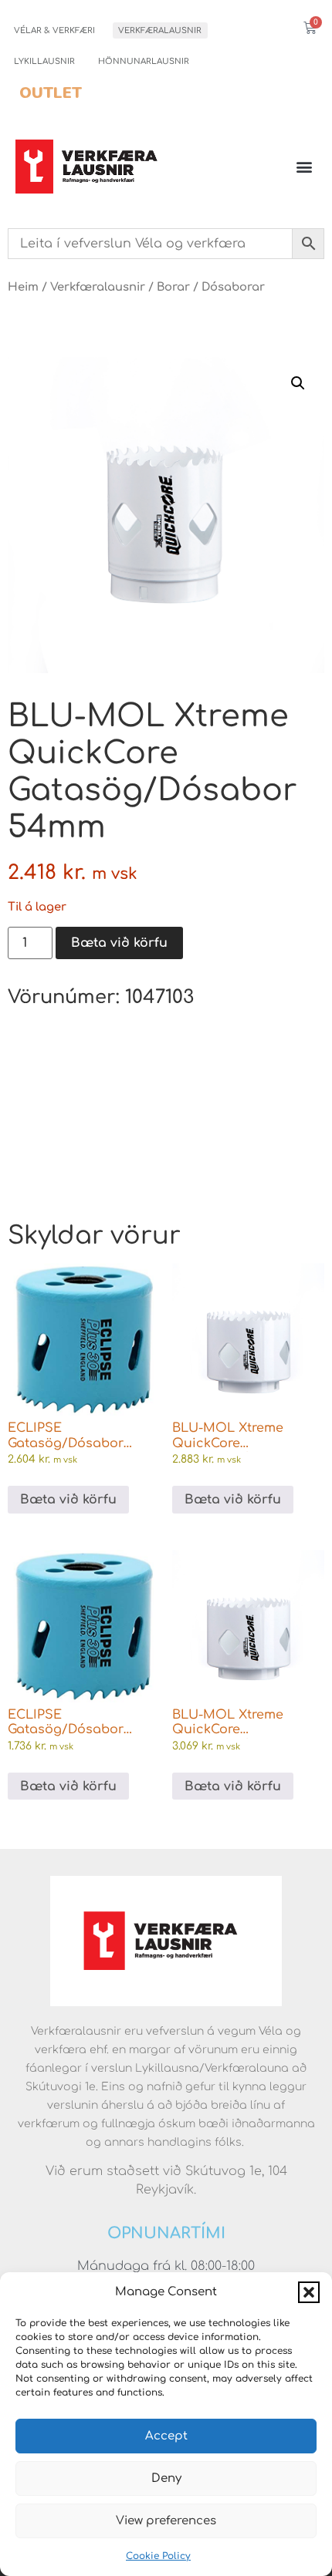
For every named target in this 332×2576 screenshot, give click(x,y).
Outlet (51, 93)
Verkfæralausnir (160, 30)
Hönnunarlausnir (144, 61)
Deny (166, 2478)
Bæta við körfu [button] (68, 1500)
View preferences (166, 2521)
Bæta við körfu (119, 943)
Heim (23, 287)
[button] (309, 2292)
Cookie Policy (158, 2556)
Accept (166, 2436)
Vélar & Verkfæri (54, 30)
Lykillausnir (44, 61)
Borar (173, 287)
